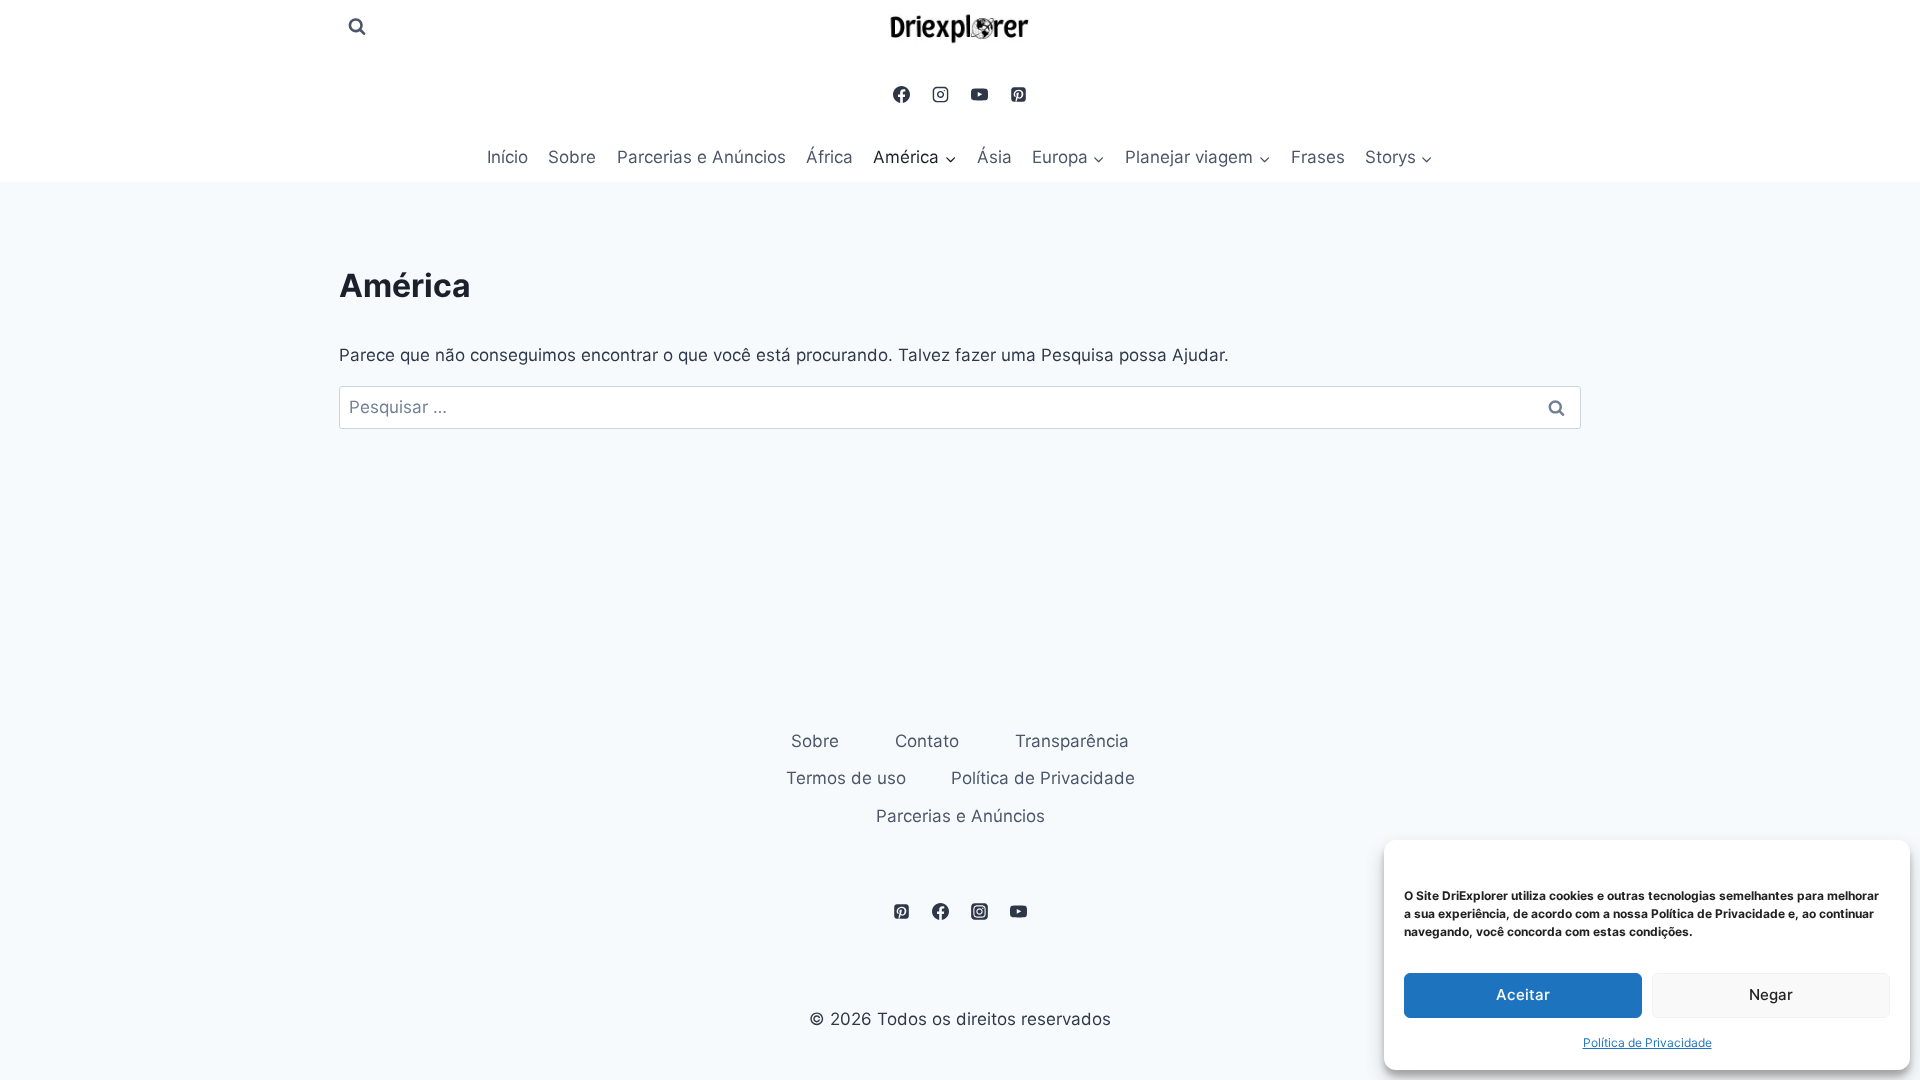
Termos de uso (846, 778)
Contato (927, 741)
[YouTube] (980, 94)
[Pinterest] (1019, 94)
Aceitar (1523, 994)
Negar (1771, 994)
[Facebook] (901, 94)
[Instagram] (940, 94)
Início (507, 157)
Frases (1318, 157)
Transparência (1072, 741)
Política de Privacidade (1647, 1042)
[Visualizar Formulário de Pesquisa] (357, 27)
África (829, 157)
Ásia (994, 157)
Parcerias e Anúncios (701, 157)
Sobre (572, 157)
